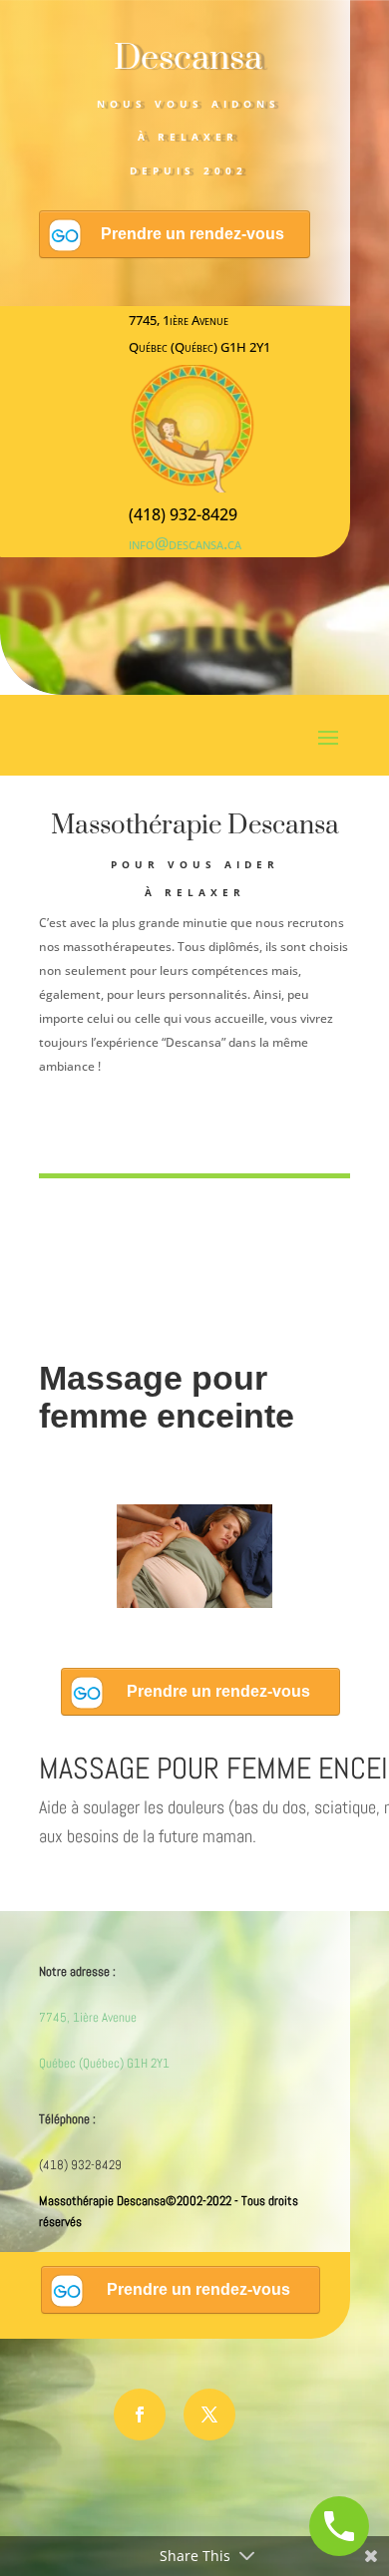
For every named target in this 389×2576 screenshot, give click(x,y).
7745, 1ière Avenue (88, 2017)
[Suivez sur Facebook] (140, 2415)
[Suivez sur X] (209, 2415)
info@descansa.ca (185, 543)
